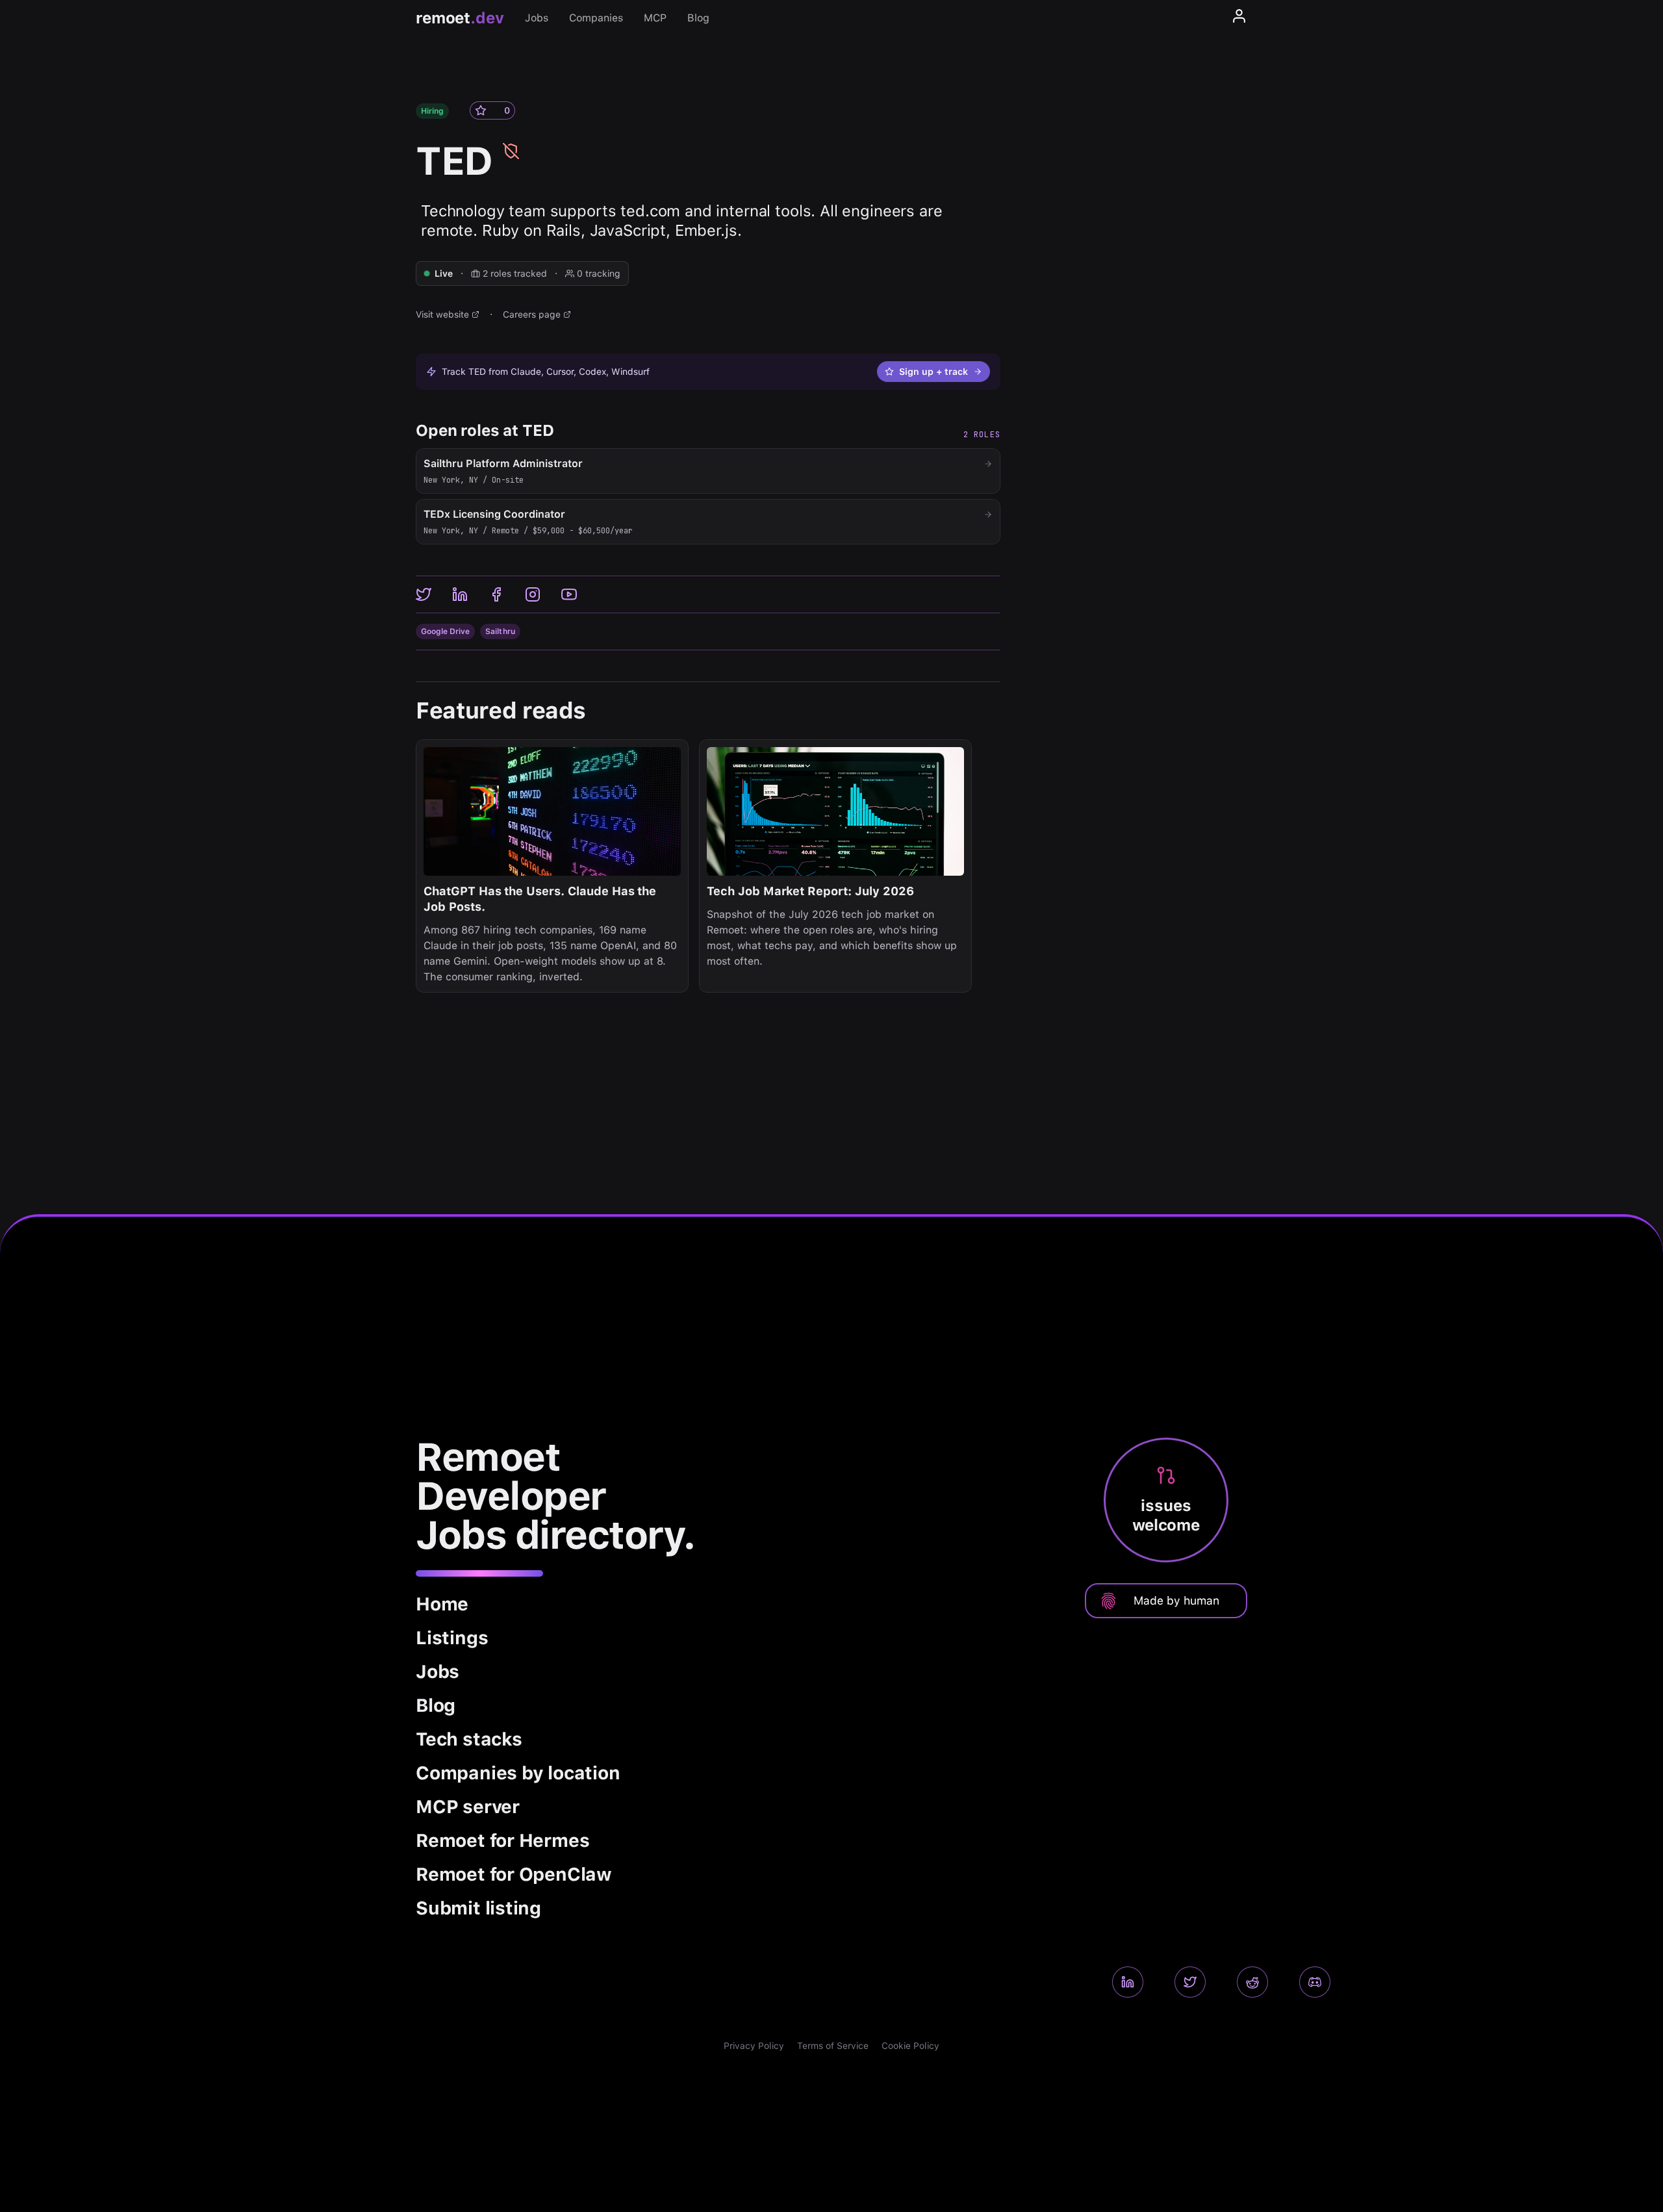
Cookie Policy (910, 2046)
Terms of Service (833, 2046)
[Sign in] (1239, 18)
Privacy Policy (754, 2046)
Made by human (1176, 1600)
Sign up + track (933, 372)
